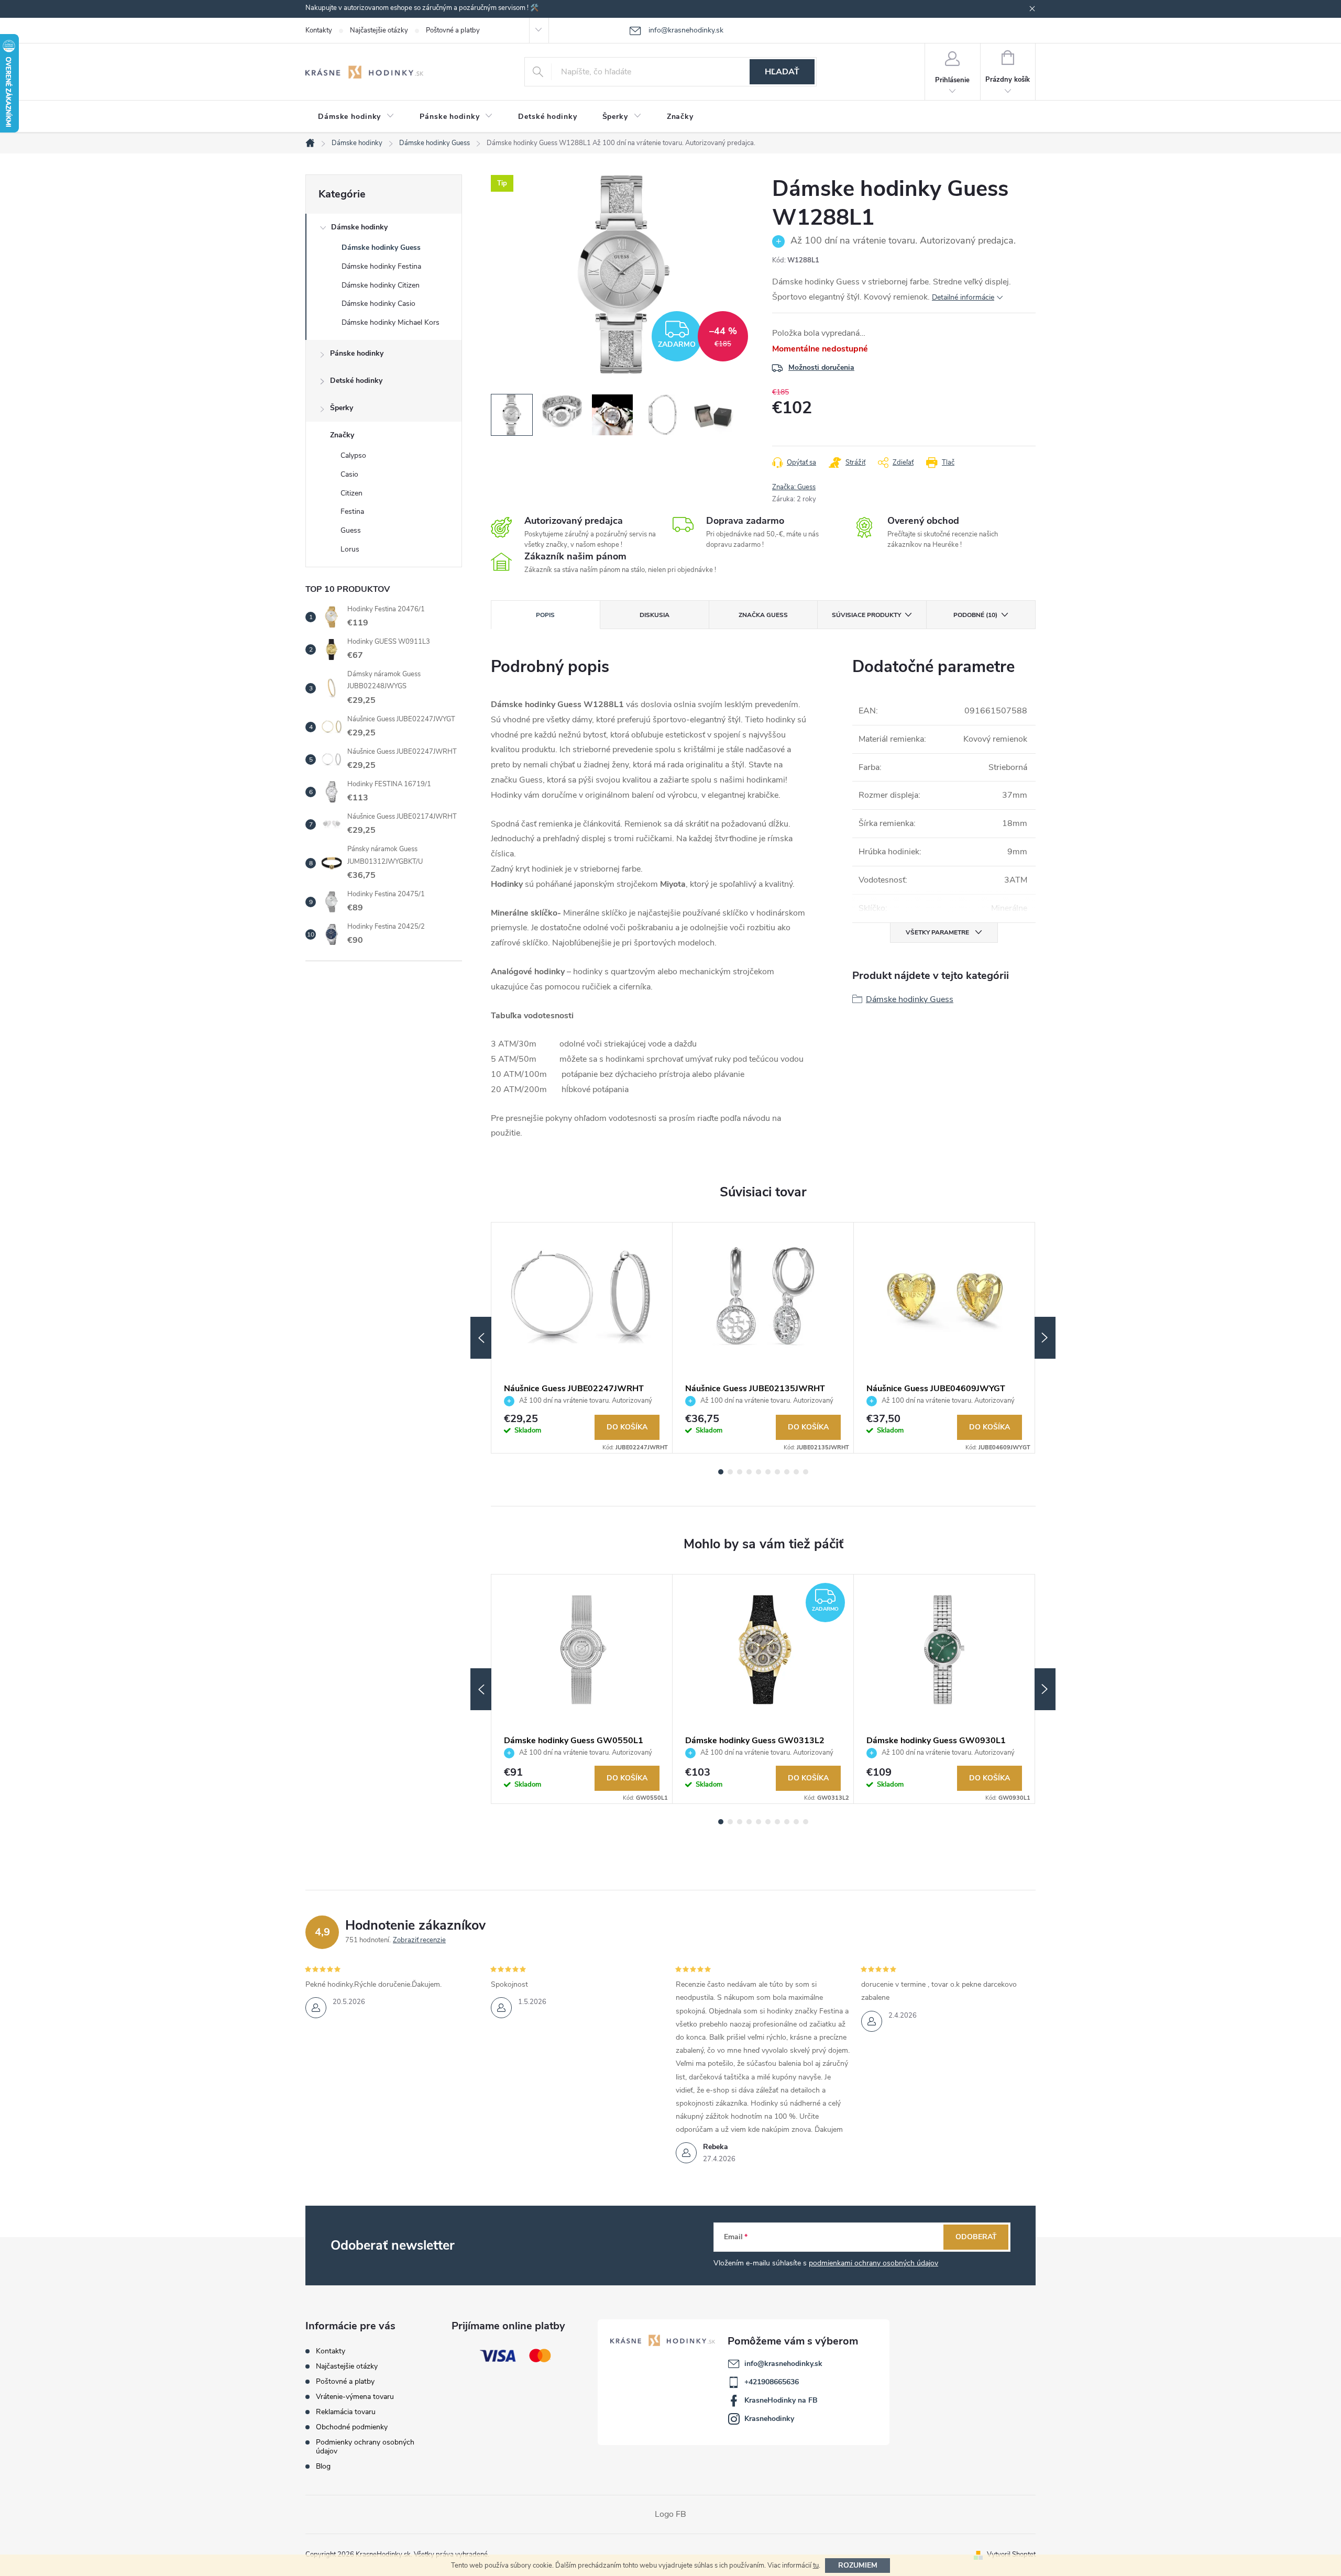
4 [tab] (749, 1472)
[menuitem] (356, 117)
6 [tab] (768, 1472)
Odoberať (976, 2237)
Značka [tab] (763, 615)
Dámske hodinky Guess (381, 247)
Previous (481, 1338)
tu (816, 2566)
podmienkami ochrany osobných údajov (873, 2263)
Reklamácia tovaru (346, 2412)
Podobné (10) (975, 615)
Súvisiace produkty (866, 615)
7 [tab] (777, 1472)
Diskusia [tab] (655, 615)
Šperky (342, 408)
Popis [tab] (545, 615)
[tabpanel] (582, 1338)
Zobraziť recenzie (419, 1940)
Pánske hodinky (357, 353)
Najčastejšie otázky (379, 30)
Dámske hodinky (359, 227)
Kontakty (319, 30)
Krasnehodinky (769, 2419)
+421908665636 (772, 2382)
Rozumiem (858, 2565)
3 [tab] (740, 1472)
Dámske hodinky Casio (378, 304)
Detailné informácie (963, 297)
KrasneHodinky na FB (781, 2400)
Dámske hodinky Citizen (381, 285)
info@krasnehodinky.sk (783, 2364)
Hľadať (782, 72)
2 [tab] (730, 1472)
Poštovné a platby (453, 30)
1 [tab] (721, 1472)
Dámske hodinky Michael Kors (391, 322)
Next (1045, 1338)
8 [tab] (787, 1472)
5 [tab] (759, 1472)
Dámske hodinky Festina (381, 266)
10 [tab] (806, 1472)
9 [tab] (796, 1472)
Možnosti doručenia (821, 367)
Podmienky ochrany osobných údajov (365, 2447)
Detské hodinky (356, 381)
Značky (342, 435)
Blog (323, 2466)
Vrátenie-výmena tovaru (355, 2397)
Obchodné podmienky (352, 2427)
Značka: (794, 487)
